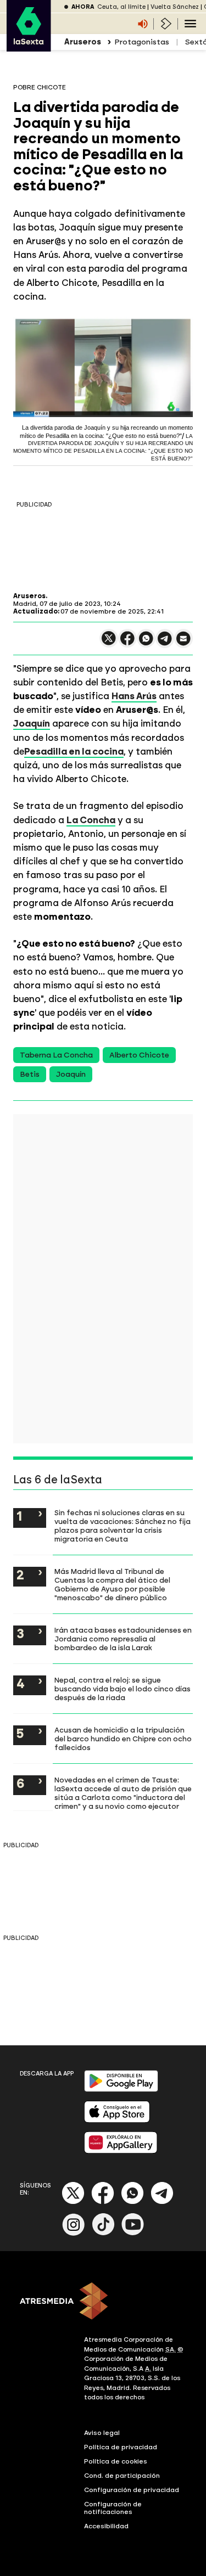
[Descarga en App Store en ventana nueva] (117, 2120)
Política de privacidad (121, 2447)
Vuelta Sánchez (175, 7)
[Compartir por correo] (183, 643)
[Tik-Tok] (103, 2233)
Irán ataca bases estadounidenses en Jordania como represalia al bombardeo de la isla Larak (123, 1639)
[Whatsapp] (132, 2202)
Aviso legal (102, 2433)
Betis (30, 1074)
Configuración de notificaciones (113, 2508)
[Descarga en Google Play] (121, 2090)
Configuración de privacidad (132, 2490)
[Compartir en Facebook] (127, 643)
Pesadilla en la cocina (74, 751)
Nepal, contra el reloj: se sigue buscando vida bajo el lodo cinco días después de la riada (123, 1689)
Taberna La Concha (56, 1055)
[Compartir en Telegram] (165, 643)
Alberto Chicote (139, 1055)
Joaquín (71, 1074)
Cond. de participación (122, 2476)
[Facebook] (103, 2202)
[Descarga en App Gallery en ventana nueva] (121, 2151)
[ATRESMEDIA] (103, 2302)
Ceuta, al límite (121, 7)
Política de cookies (116, 2461)
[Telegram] (162, 2202)
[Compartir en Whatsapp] (146, 643)
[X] (109, 643)
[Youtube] (133, 2233)
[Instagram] (74, 2233)
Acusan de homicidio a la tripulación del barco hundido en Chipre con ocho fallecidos (123, 1739)
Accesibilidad (106, 2526)
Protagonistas (142, 42)
